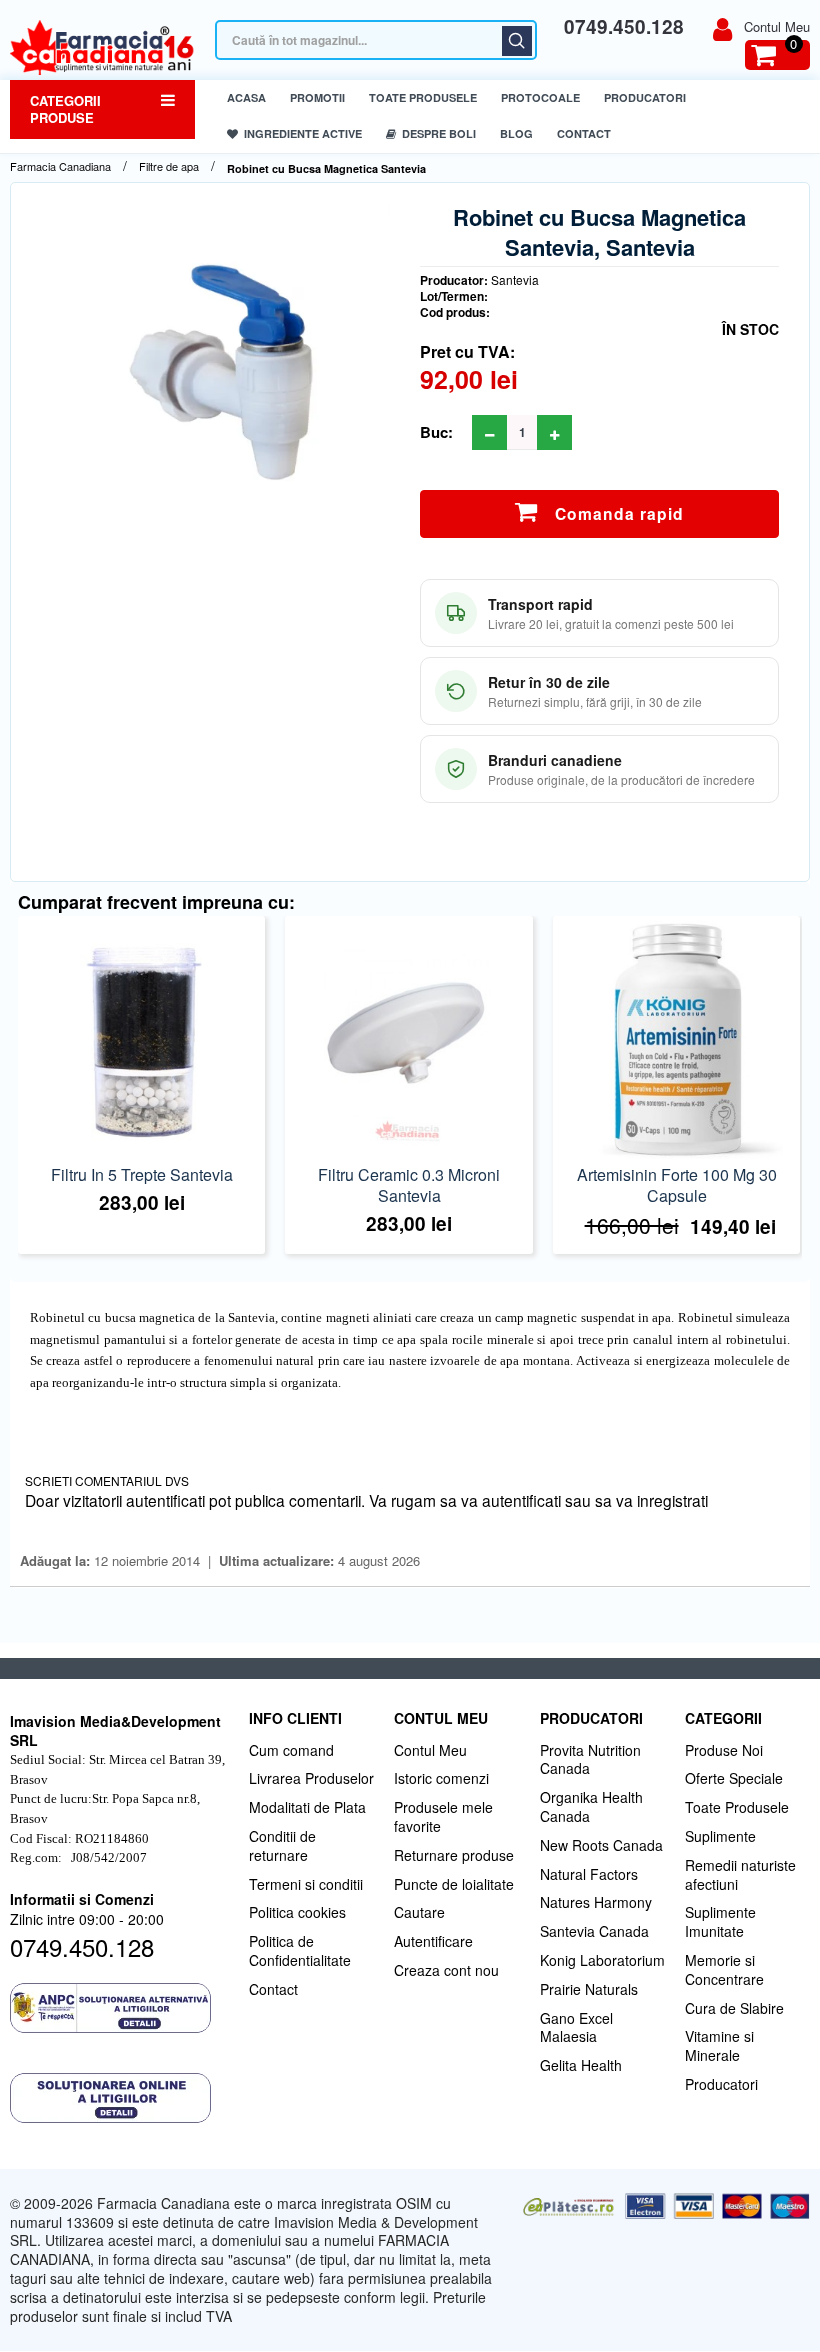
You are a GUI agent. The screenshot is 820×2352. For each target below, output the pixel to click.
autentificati (521, 1500)
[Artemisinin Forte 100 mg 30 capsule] (676, 1039)
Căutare (517, 41)
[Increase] (554, 432)
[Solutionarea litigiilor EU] (119, 2098)
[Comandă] (137, 1069)
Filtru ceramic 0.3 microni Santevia (409, 1185)
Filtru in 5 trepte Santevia (142, 1174)
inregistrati (672, 1500)
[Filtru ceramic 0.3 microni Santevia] (408, 1039)
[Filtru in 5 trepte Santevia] (141, 1039)
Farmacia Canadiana (60, 166)
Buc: (436, 432)
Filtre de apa (169, 166)
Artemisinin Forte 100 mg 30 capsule (677, 1185)
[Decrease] (489, 432)
